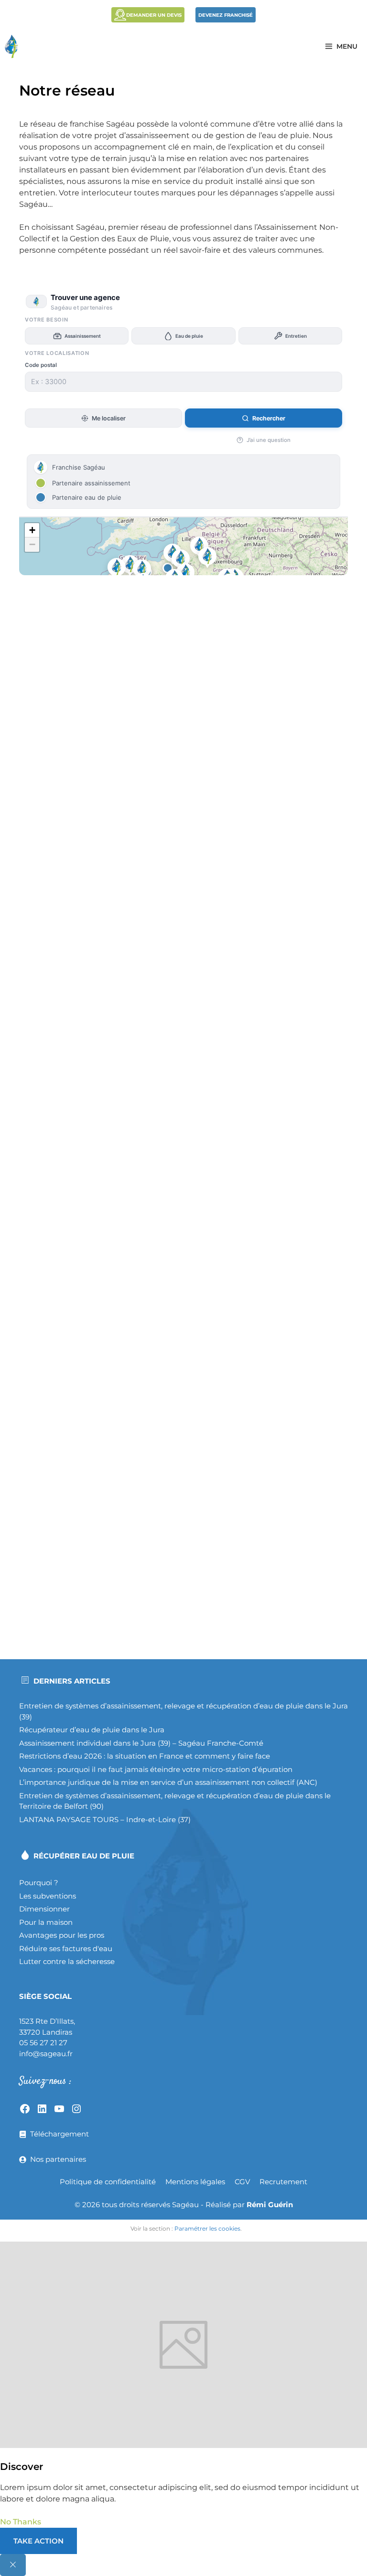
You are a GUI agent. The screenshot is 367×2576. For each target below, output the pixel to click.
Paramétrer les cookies (207, 2228)
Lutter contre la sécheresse (67, 1961)
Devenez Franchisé (226, 15)
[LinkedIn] (42, 2109)
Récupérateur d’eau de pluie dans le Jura (92, 1730)
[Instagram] (76, 2109)
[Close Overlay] (13, 2565)
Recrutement (283, 2182)
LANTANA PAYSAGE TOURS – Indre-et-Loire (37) (105, 1819)
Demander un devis (154, 15)
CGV (242, 2182)
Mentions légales (195, 2182)
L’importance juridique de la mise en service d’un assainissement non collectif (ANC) (168, 1782)
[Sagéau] (14, 46)
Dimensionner (44, 1909)
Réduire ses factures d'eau (66, 1948)
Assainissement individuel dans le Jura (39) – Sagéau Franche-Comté (141, 1743)
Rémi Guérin (270, 2205)
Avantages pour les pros (62, 1935)
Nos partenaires (58, 2159)
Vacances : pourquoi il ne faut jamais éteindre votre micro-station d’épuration (156, 1769)
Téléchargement (59, 2134)
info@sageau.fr (46, 2054)
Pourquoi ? (39, 1883)
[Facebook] (25, 2109)
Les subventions (48, 1896)
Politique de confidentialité (108, 2182)
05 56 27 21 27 (43, 2043)
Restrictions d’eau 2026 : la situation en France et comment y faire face (145, 1756)
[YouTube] (59, 2109)
